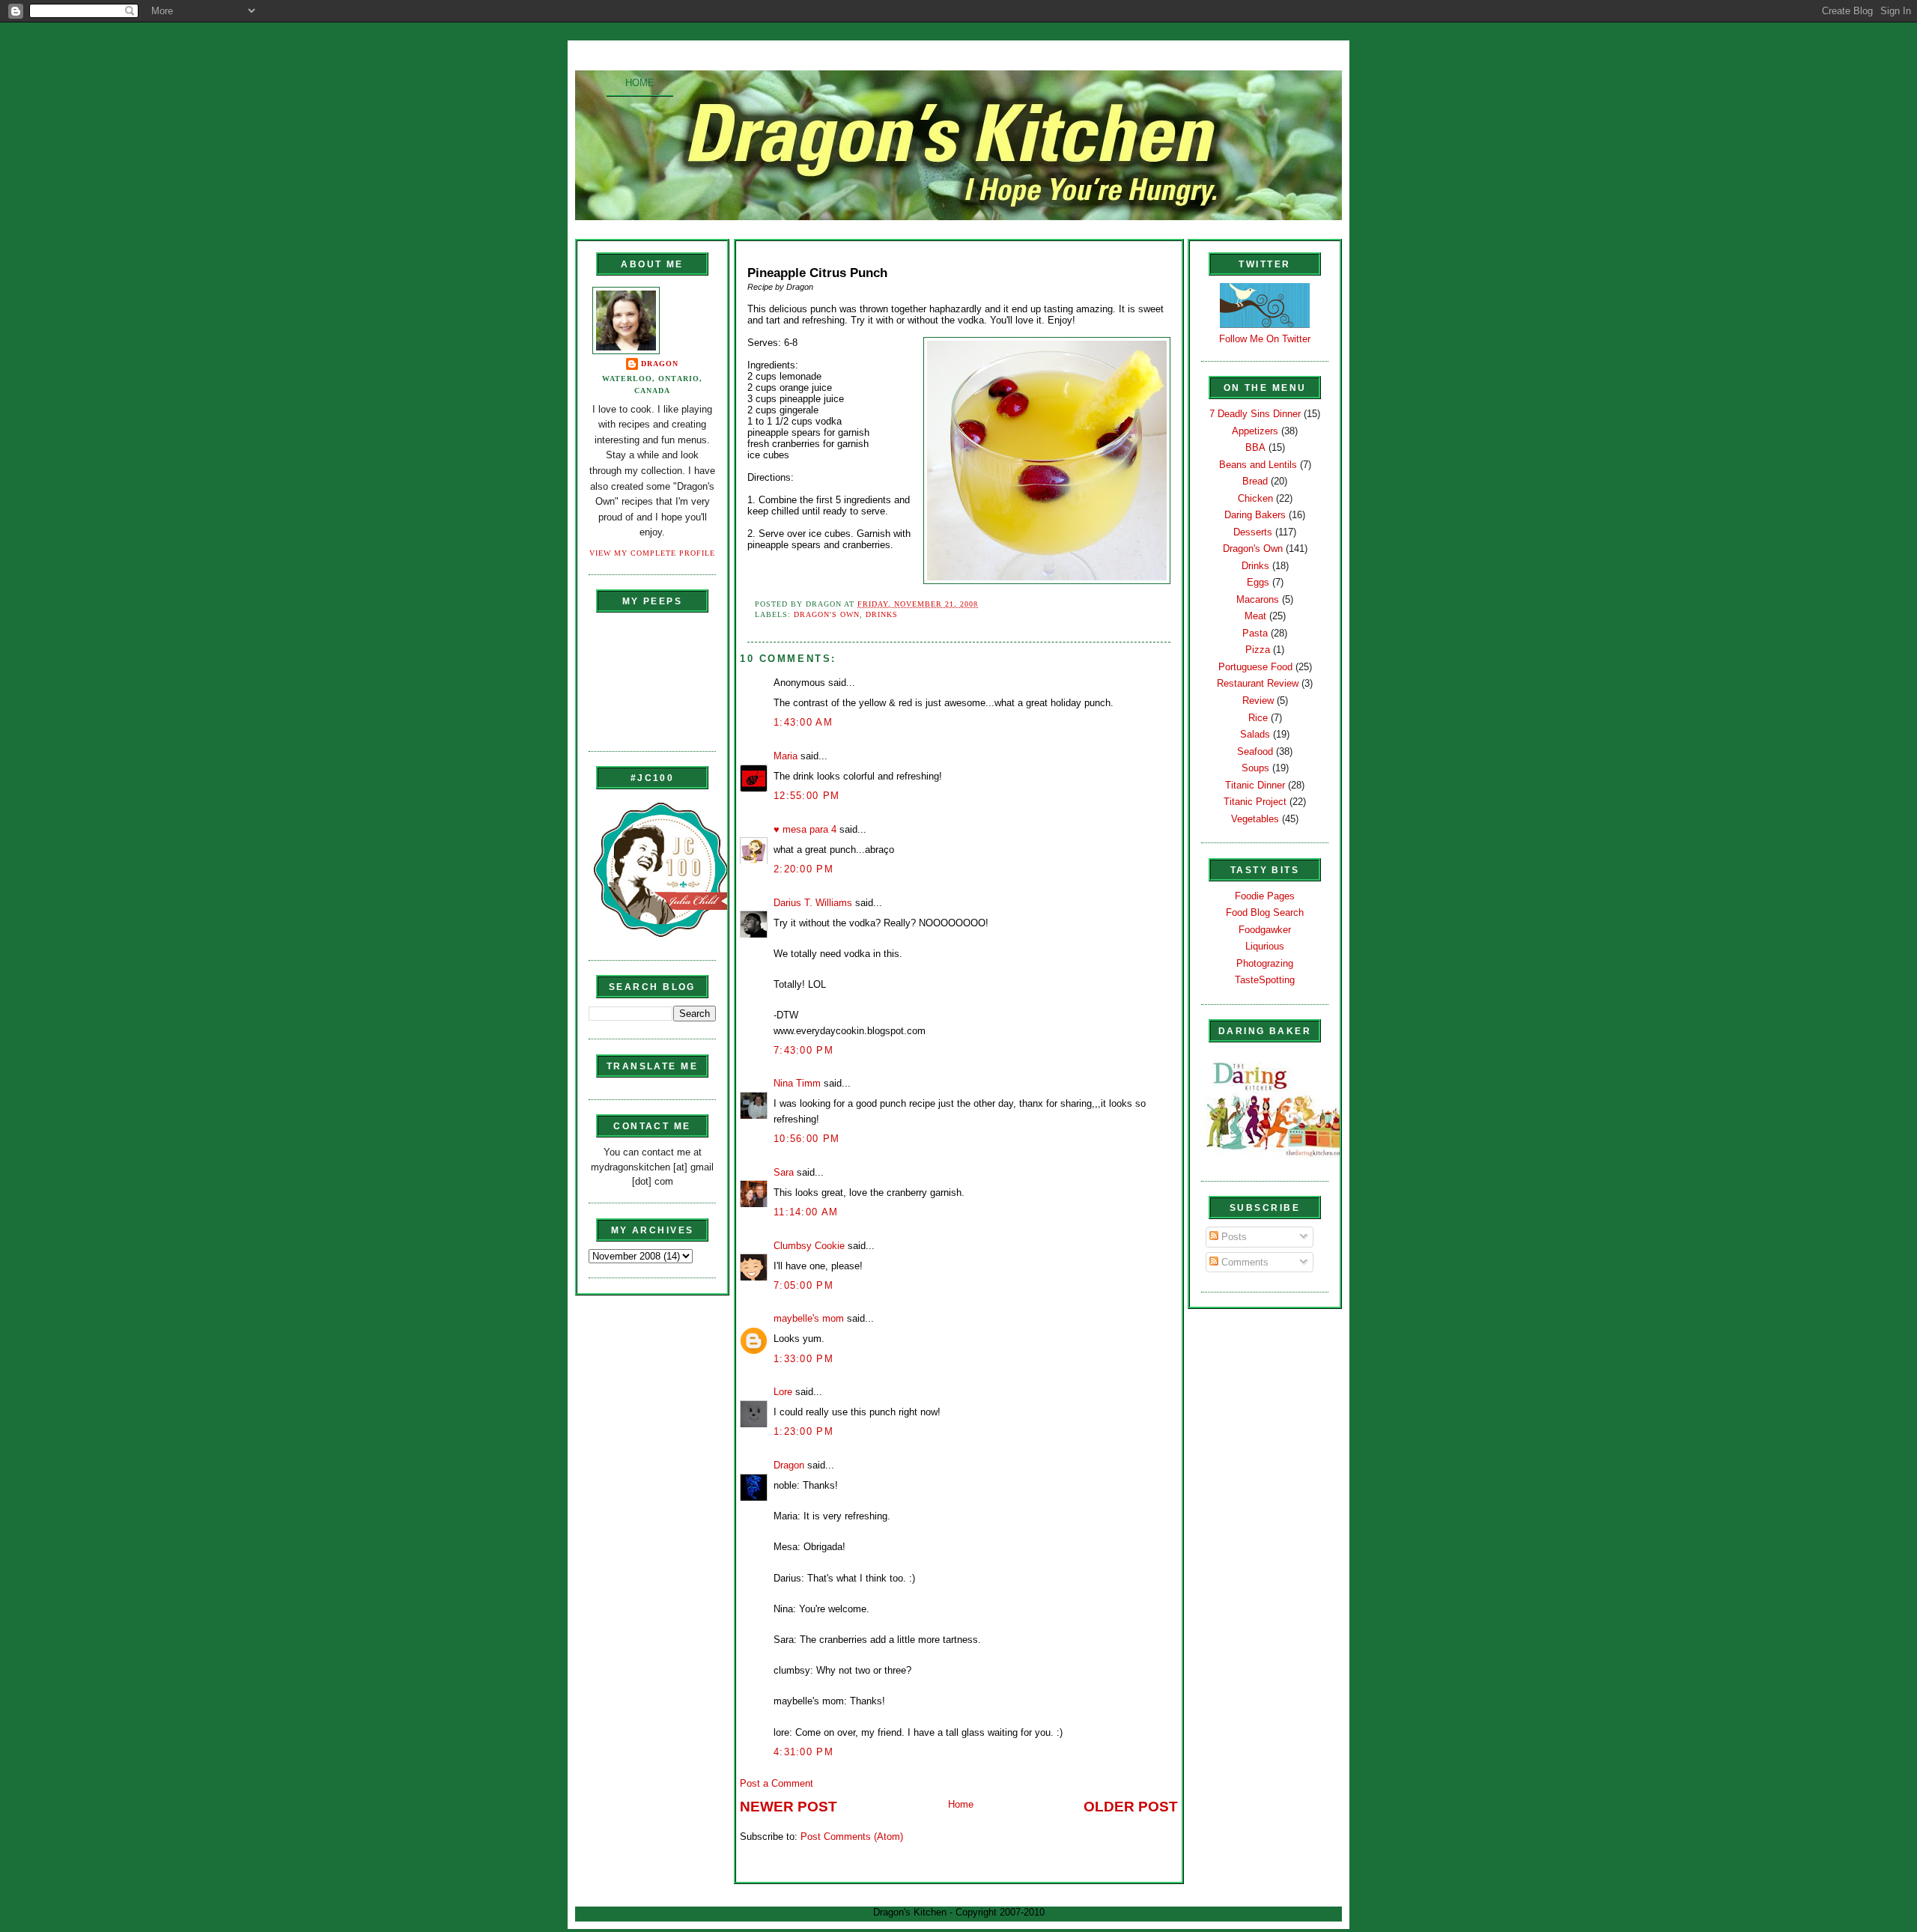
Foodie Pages (1265, 896)
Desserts (1253, 532)
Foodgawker (1265, 930)
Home (640, 83)
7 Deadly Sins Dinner (1255, 414)
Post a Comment (777, 1783)
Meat (1255, 616)
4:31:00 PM (803, 1752)
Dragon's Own (827, 614)
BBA (1255, 447)
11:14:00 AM (806, 1212)
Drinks (882, 614)
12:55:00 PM (806, 796)
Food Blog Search (1265, 912)
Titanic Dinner (1255, 785)
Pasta (1255, 633)
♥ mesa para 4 (805, 829)
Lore (783, 1392)
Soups (1255, 768)
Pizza (1258, 650)
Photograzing (1265, 963)
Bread (1255, 481)
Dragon (660, 364)
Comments (1243, 1262)
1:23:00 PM (803, 1431)
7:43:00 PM (803, 1050)
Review (1258, 701)
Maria (786, 756)
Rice (1258, 718)
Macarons (1258, 599)
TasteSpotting (1265, 980)
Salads (1255, 734)
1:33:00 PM (803, 1359)
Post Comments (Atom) (852, 1837)
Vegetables (1255, 819)
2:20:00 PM (803, 869)
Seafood (1255, 751)
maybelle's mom (809, 1318)
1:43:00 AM (803, 722)
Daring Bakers (1255, 515)
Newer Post (789, 1807)
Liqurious (1265, 946)
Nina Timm (797, 1083)
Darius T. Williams (813, 903)
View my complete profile (652, 553)
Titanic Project (1255, 802)
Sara (784, 1172)
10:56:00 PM (806, 1139)
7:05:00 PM (803, 1285)
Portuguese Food (1255, 667)
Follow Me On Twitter (1265, 339)
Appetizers (1255, 431)
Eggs (1258, 582)
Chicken (1255, 498)
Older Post (1131, 1807)
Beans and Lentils (1258, 465)
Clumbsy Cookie (809, 1246)
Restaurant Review (1258, 683)
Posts (1233, 1237)
